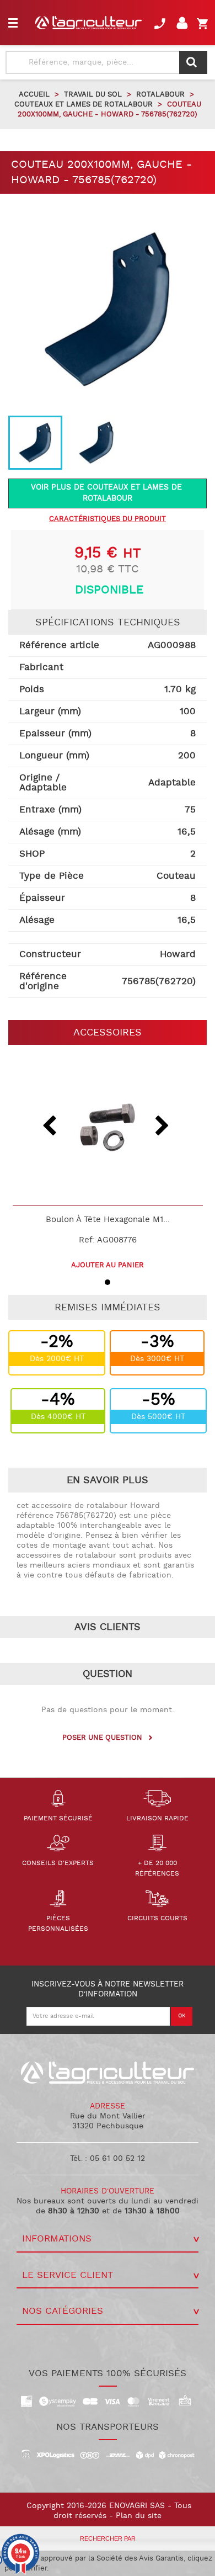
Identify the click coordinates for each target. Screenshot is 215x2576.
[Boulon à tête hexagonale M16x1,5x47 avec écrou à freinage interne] (108, 1128)
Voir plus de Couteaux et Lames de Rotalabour (108, 493)
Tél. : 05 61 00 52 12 (108, 2159)
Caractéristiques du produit (108, 519)
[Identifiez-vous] (184, 26)
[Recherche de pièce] (193, 62)
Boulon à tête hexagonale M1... (108, 1220)
